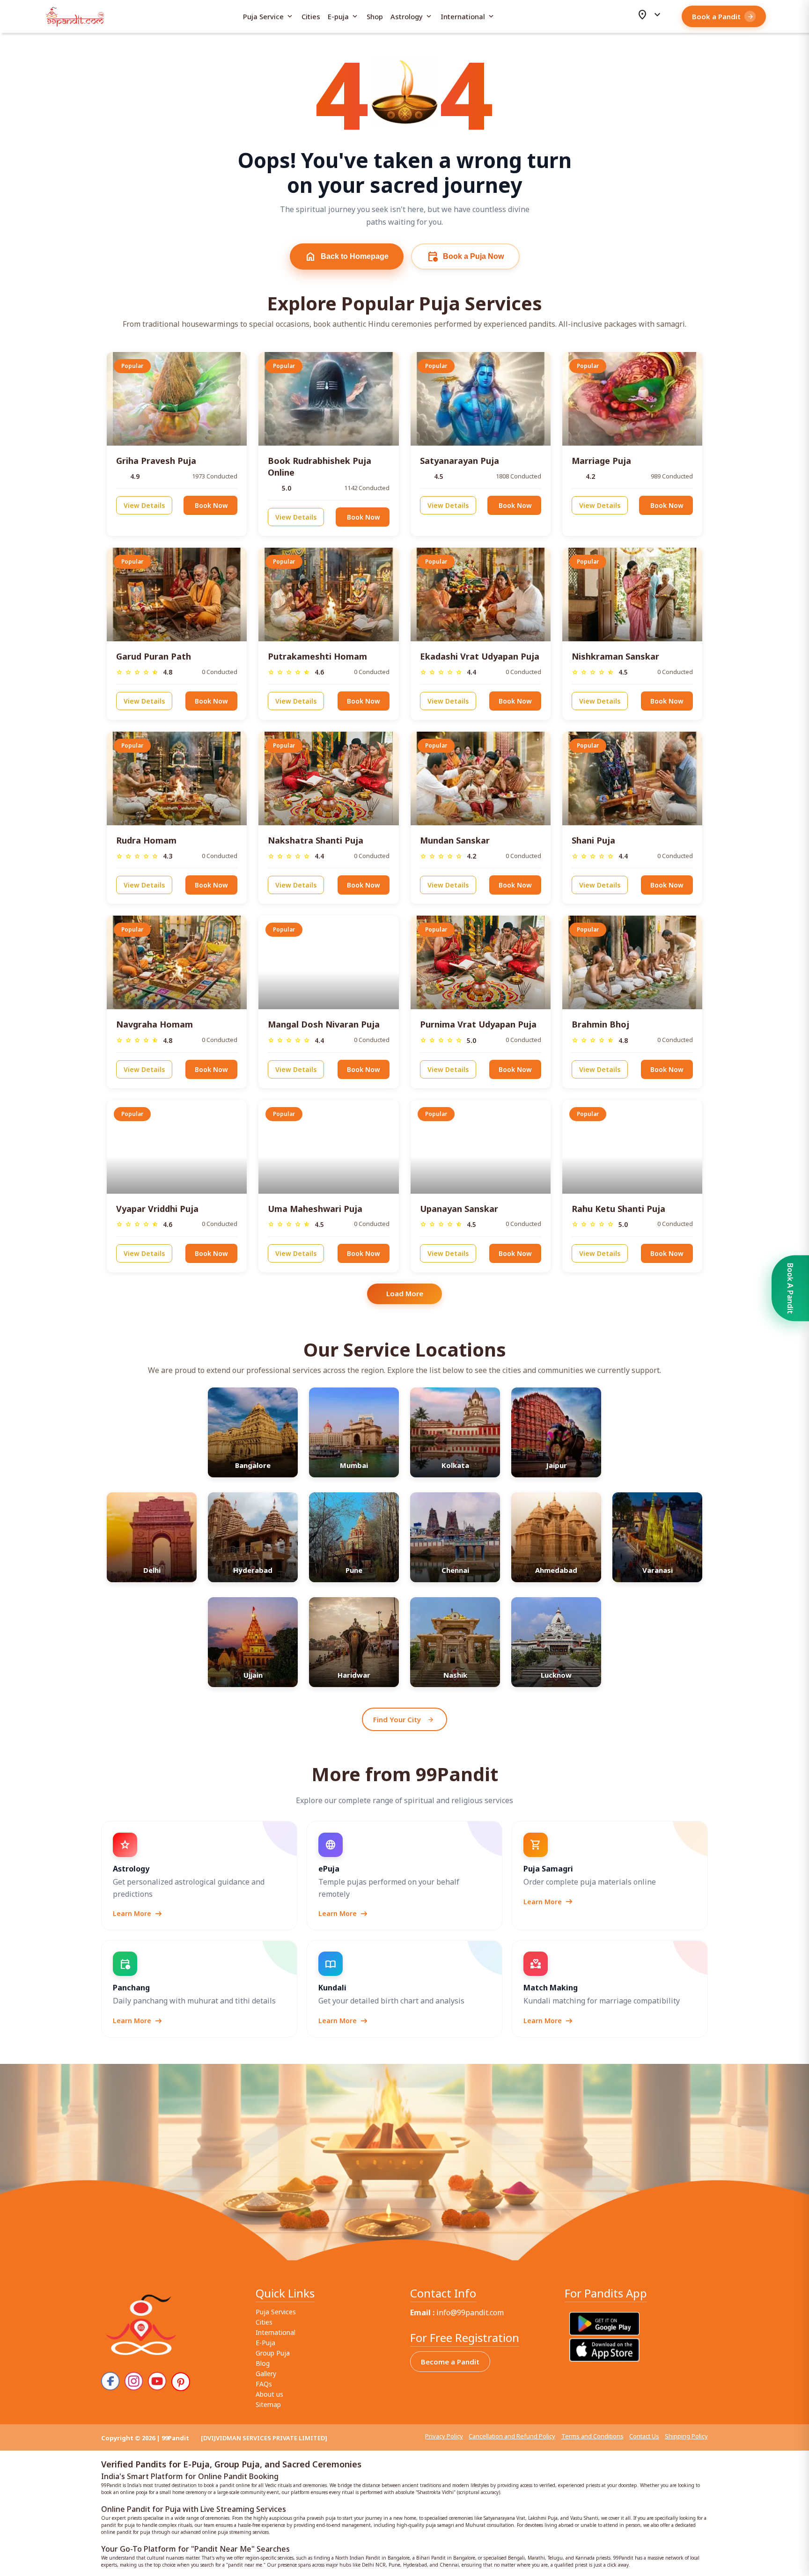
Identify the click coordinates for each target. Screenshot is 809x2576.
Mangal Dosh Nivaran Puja (324, 1024)
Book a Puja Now (465, 257)
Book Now (211, 505)
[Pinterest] (181, 2382)
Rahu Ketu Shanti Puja (618, 1209)
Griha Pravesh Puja (156, 461)
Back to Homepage (347, 257)
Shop (375, 17)
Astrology (412, 16)
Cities (311, 17)
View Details (144, 505)
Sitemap (268, 2404)
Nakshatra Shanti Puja (316, 840)
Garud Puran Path (154, 656)
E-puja (343, 16)
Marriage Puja (601, 461)
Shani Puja (593, 840)
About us (269, 2394)
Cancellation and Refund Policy (512, 2436)
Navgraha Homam (154, 1024)
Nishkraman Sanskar (615, 656)
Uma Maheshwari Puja (315, 1209)
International (468, 16)
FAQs (264, 2384)
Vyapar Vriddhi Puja (157, 1209)
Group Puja (273, 2353)
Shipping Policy (686, 2436)
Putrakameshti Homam (317, 656)
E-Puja (265, 2343)
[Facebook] (110, 2381)
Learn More (138, 1914)
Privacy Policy (444, 2436)
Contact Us (644, 2436)
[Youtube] (157, 2381)
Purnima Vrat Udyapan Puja (478, 1024)
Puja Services (276, 2312)
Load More (405, 1293)
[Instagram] (134, 2381)
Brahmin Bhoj (600, 1024)
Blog (263, 2363)
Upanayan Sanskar (459, 1209)
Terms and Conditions (592, 2436)
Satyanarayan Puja (460, 461)
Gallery (266, 2374)
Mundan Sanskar (455, 840)
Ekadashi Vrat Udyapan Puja (480, 656)
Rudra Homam (146, 840)
